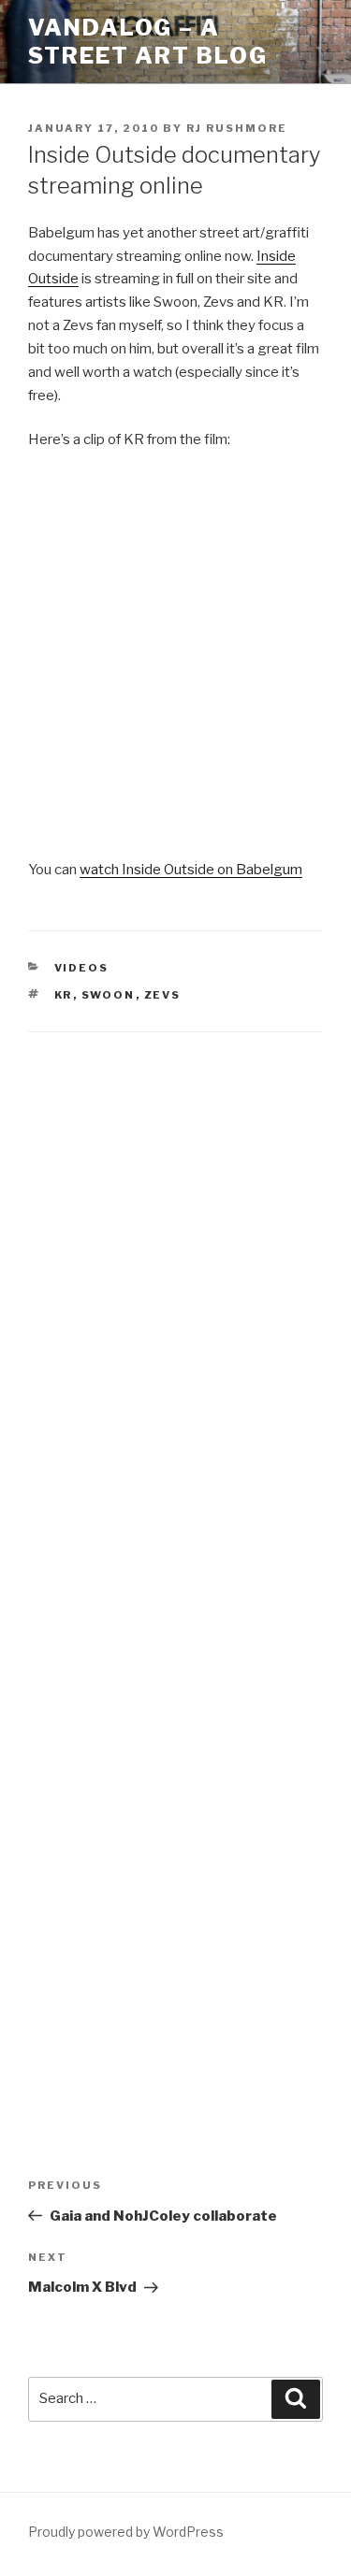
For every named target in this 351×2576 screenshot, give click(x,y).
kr (64, 995)
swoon (109, 995)
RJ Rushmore (237, 128)
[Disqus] (175, 1295)
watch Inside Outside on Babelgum (191, 870)
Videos (82, 968)
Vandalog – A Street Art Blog (148, 42)
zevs (163, 995)
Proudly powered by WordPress (126, 2532)
